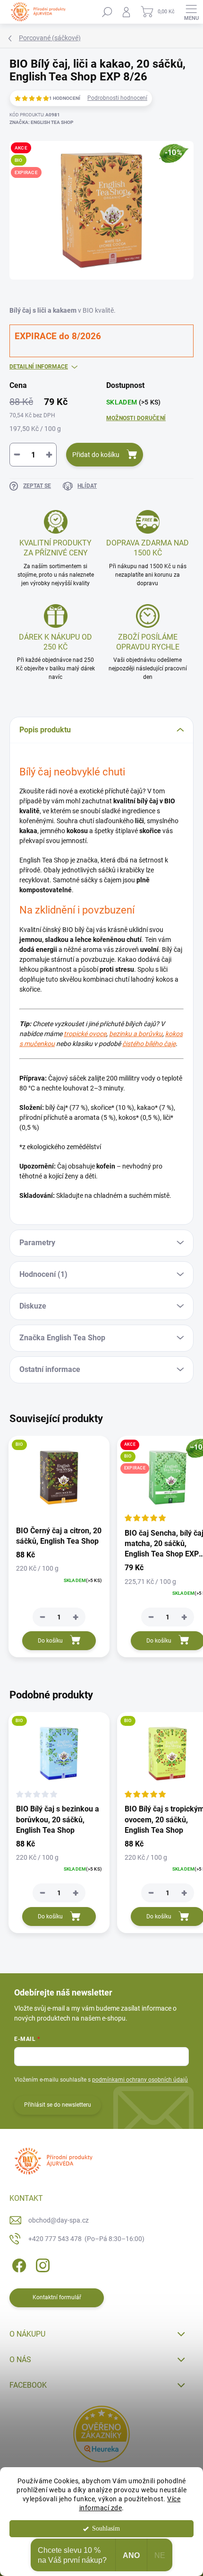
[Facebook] (18, 2264)
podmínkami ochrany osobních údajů (140, 2080)
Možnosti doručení (136, 418)
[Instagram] (41, 2264)
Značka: (41, 122)
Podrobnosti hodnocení (117, 98)
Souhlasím (106, 2528)
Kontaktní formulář (57, 2297)
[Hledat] (107, 12)
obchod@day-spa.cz (59, 2220)
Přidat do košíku (96, 455)
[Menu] (191, 12)
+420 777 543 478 (86, 2239)
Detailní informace (39, 367)
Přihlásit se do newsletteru (58, 2105)
